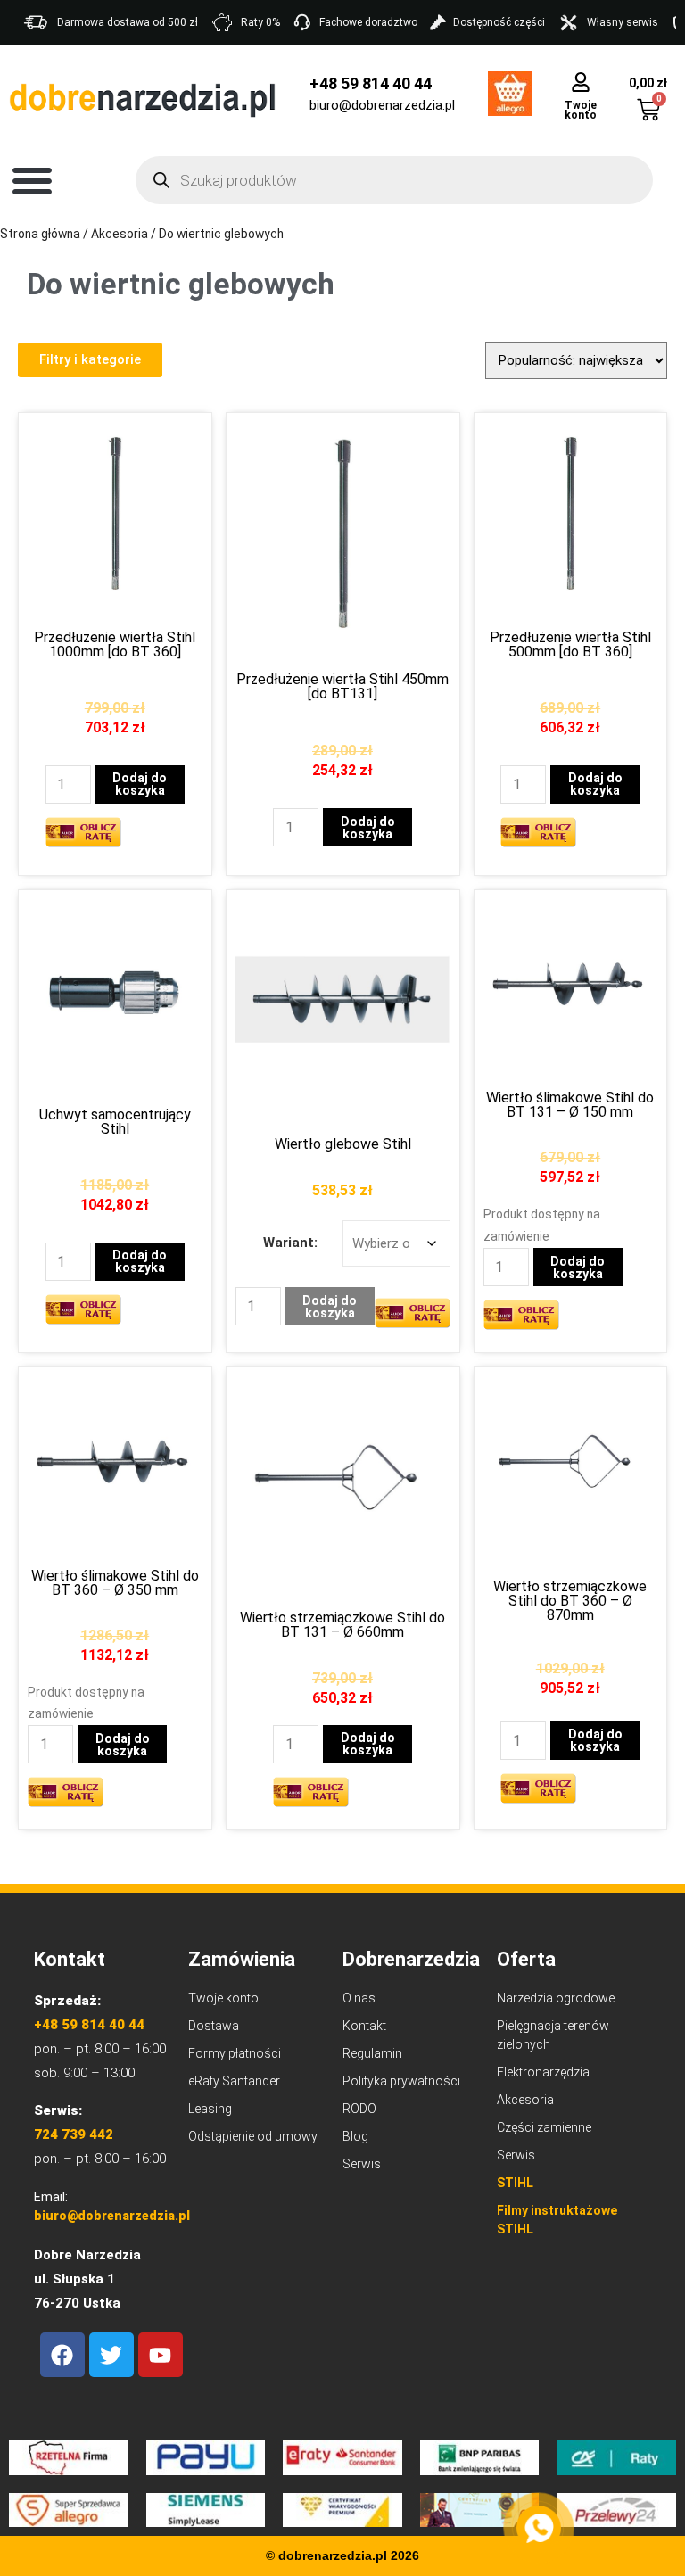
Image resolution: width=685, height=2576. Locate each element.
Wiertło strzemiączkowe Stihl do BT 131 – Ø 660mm (342, 1625)
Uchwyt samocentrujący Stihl (115, 1122)
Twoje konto (581, 110)
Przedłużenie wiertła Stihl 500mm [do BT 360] (570, 644)
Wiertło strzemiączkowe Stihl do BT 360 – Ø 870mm (570, 1601)
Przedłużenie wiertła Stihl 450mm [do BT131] (342, 686)
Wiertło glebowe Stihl (343, 1144)
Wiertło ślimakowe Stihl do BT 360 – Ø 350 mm (115, 1583)
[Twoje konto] (581, 82)
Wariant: (290, 1243)
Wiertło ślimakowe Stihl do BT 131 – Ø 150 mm (570, 1105)
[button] (32, 180)
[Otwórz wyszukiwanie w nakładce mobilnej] (394, 180)
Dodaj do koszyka (140, 784)
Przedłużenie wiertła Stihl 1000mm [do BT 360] (115, 644)
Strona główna (40, 234)
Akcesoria (120, 234)
